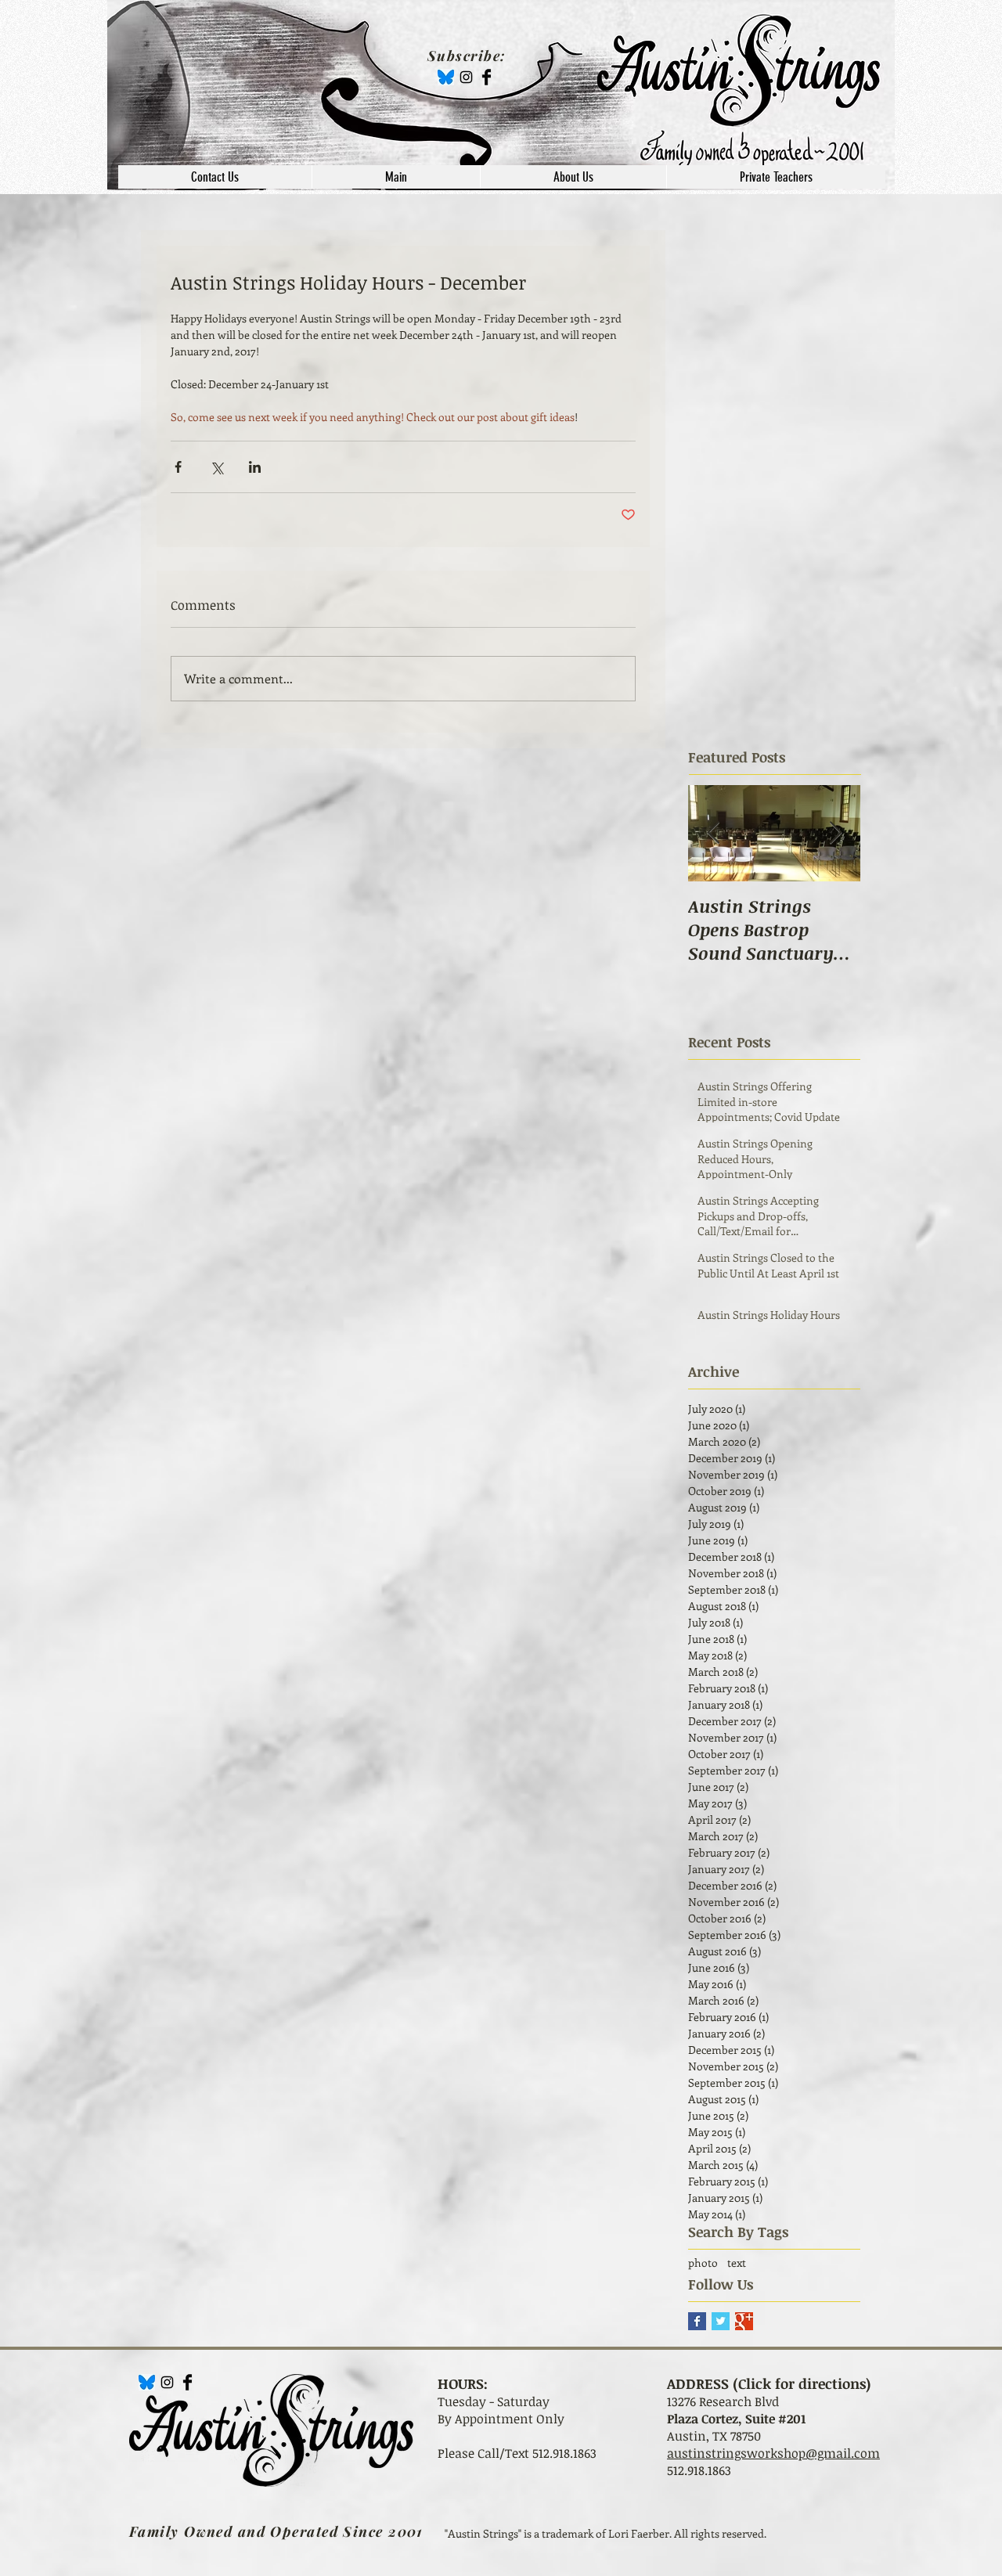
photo (703, 2263)
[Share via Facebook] (178, 467)
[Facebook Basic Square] (697, 2321)
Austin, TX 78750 (714, 2436)
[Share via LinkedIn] (255, 467)
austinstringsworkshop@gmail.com (773, 2453)
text (737, 2263)
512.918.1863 (699, 2470)
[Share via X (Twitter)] (216, 467)
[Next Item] (835, 833)
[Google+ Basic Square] (744, 2321)
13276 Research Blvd (723, 2401)
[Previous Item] (713, 833)
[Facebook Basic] (487, 77)
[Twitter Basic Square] (721, 2321)
